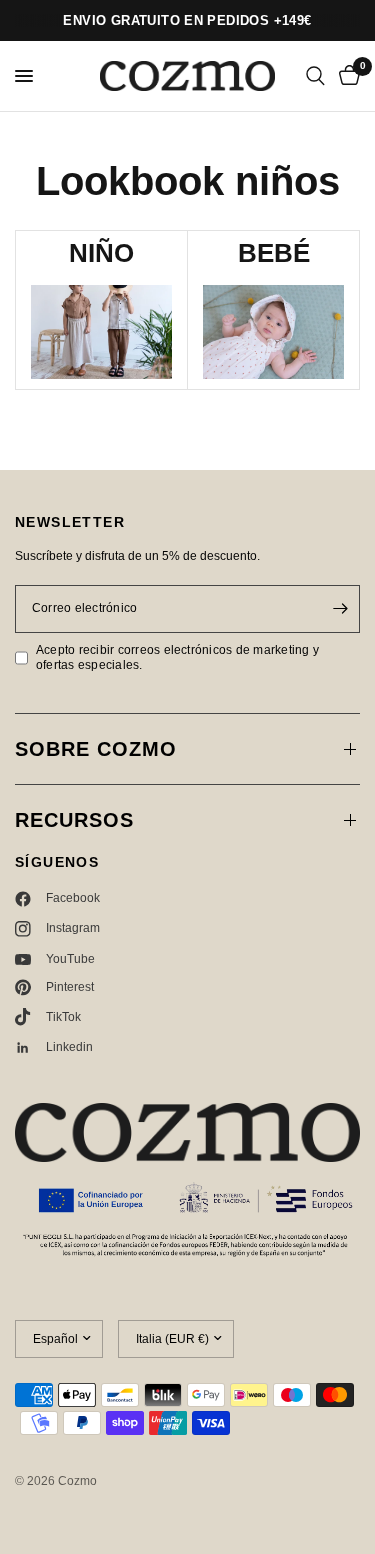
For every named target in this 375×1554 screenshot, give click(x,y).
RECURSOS (74, 820)
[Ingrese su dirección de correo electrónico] (340, 609)
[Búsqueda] (315, 76)
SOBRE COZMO (96, 749)
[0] (346, 76)
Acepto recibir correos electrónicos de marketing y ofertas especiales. (177, 657)
